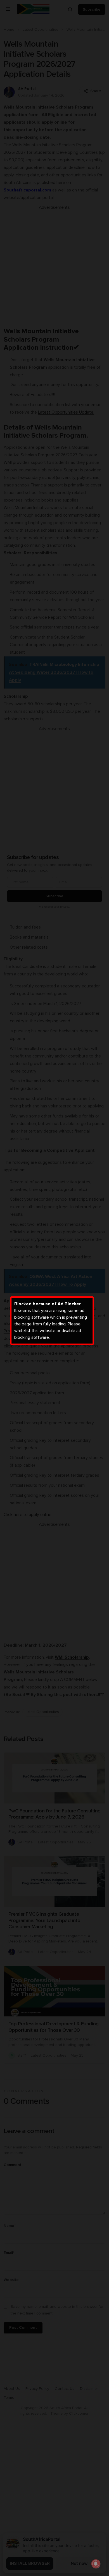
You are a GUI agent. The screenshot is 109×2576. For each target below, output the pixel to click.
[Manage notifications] (96, 2564)
